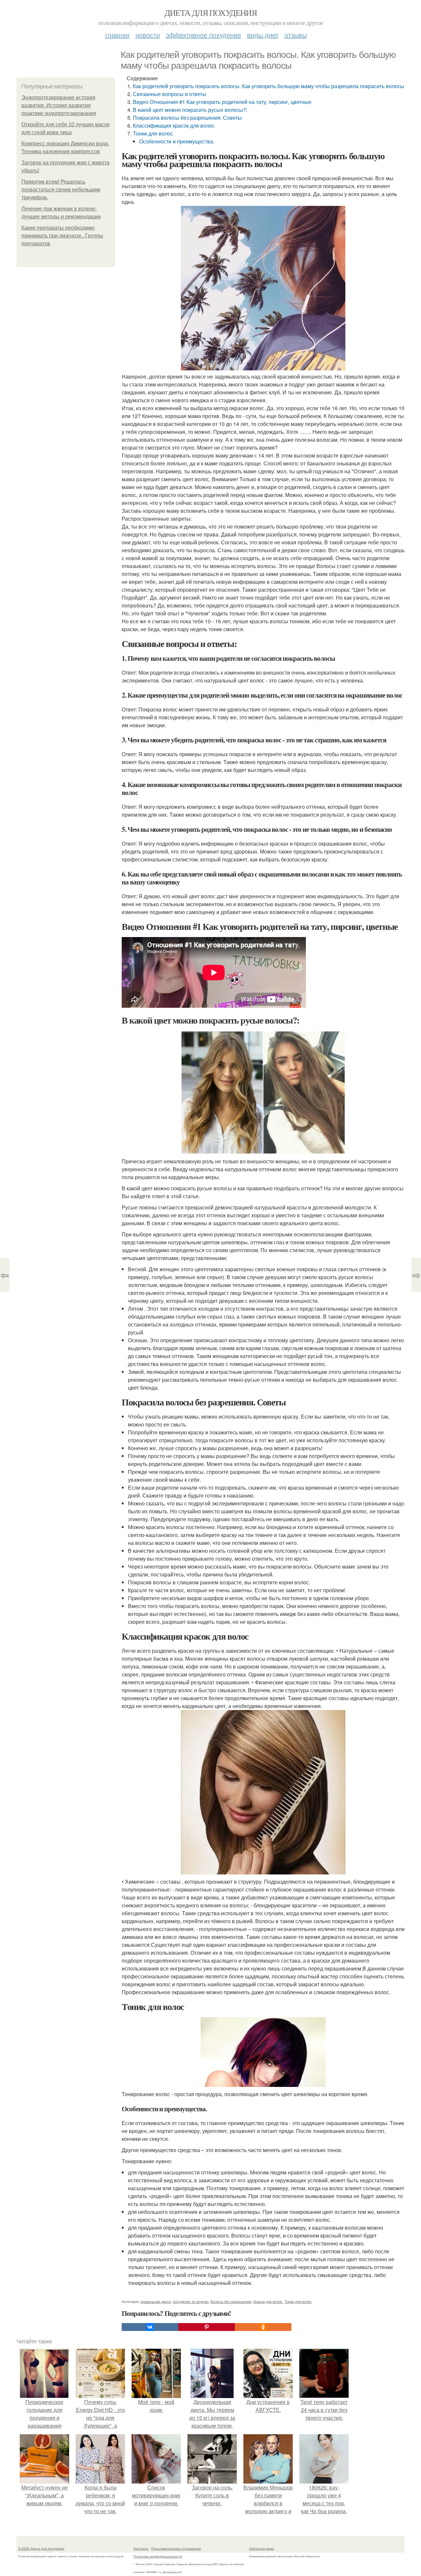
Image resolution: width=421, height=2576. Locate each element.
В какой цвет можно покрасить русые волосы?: (190, 110)
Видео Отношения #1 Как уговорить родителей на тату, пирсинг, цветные (222, 102)
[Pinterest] (207, 2327)
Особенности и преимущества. (177, 141)
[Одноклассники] (263, 2327)
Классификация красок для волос (174, 125)
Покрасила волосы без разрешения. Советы (187, 118)
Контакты (141, 2548)
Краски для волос (268, 2301)
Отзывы (296, 35)
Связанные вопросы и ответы (170, 94)
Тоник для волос (153, 133)
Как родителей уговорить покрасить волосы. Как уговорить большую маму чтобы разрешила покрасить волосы (269, 86)
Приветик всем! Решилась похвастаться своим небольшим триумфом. (61, 190)
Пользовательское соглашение (176, 2548)
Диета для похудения (211, 12)
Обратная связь (261, 2548)
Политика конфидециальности (158, 2556)
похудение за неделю (191, 2301)
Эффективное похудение (203, 35)
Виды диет (263, 35)
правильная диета (156, 2301)
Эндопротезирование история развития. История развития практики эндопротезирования (59, 105)
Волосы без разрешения (231, 2301)
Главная (117, 35)
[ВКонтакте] (150, 2327)
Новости (148, 35)
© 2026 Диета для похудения (41, 2548)
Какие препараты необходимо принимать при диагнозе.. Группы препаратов (62, 236)
